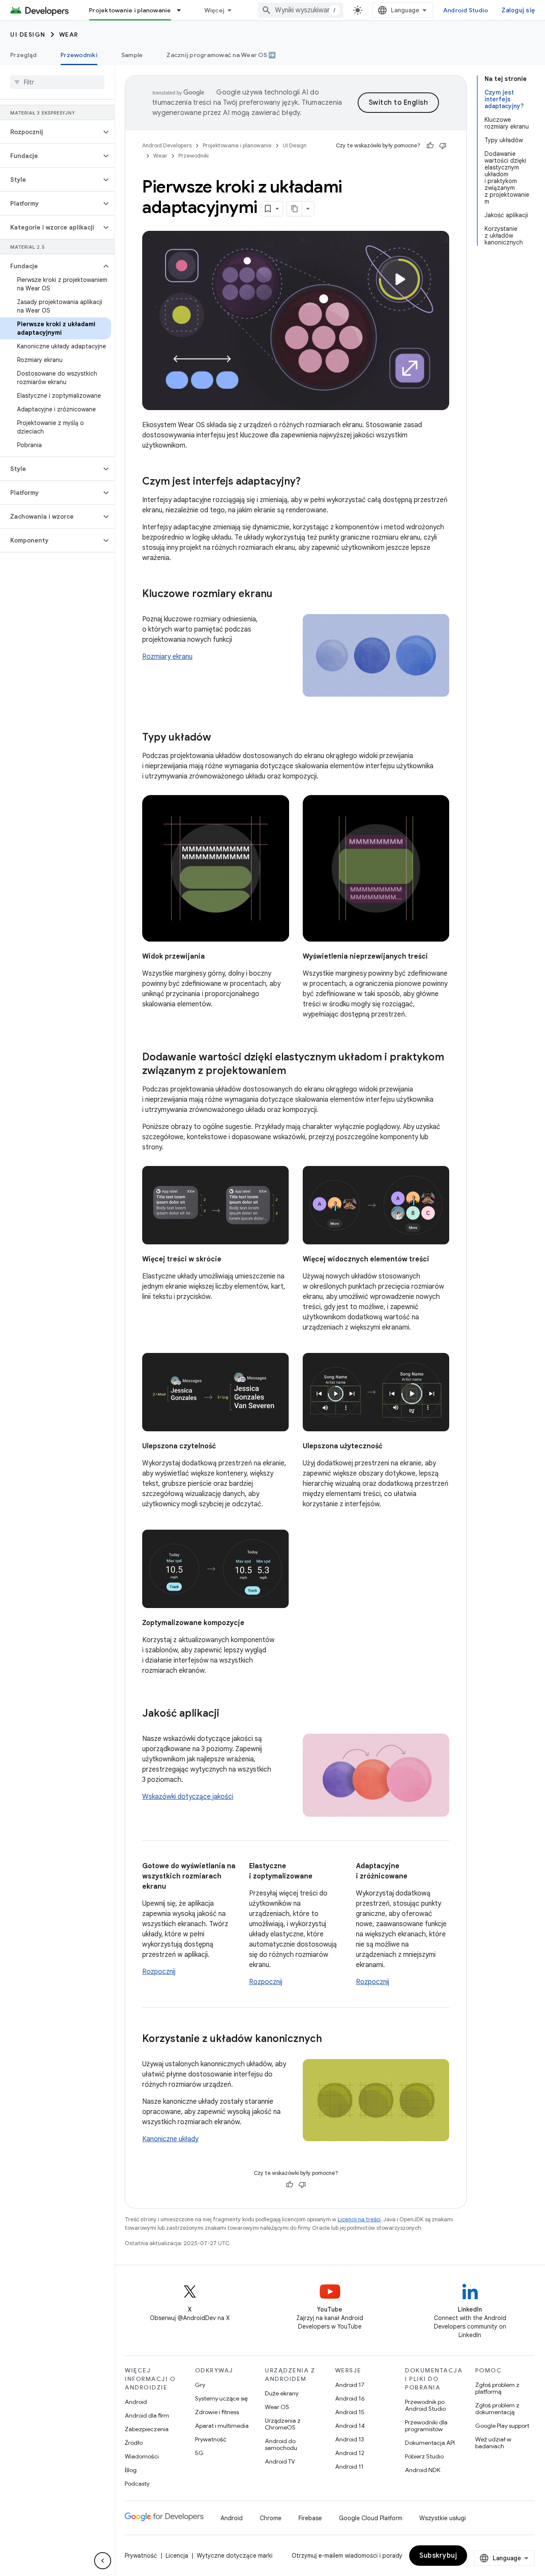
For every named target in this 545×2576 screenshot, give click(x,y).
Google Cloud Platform (371, 2518)
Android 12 (350, 2453)
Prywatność (211, 2439)
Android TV (280, 2461)
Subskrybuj (438, 2556)
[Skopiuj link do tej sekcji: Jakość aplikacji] (228, 1714)
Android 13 (350, 2439)
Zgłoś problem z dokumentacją (497, 2409)
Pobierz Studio (424, 2456)
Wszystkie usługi (443, 2518)
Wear (69, 34)
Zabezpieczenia (147, 2429)
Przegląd (23, 55)
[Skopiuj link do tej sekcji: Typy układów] (220, 738)
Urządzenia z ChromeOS (283, 2424)
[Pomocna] (430, 146)
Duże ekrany (282, 2393)
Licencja (177, 2556)
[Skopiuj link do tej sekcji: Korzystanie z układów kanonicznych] (330, 2039)
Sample (132, 55)
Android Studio (466, 10)
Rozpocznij (159, 1972)
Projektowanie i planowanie (130, 10)
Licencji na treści (359, 2219)
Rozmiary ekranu (167, 657)
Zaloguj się (518, 10)
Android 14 (350, 2426)
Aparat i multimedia (222, 2426)
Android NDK (423, 2470)
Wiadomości (142, 2456)
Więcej (215, 10)
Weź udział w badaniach (493, 2443)
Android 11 (349, 2467)
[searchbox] (57, 82)
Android (136, 2402)
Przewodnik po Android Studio (425, 2405)
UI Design (28, 34)
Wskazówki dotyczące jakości (188, 1797)
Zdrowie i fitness (217, 2412)
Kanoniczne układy (170, 2139)
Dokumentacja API (430, 2443)
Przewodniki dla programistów (426, 2426)
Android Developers (167, 145)
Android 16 (350, 2398)
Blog (131, 2470)
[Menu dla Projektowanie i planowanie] (183, 10)
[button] (50, 132)
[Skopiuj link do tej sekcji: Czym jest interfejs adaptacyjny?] (309, 482)
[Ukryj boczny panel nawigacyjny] (103, 2561)
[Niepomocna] (443, 146)
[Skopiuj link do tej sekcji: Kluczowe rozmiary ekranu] (281, 594)
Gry (200, 2385)
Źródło (134, 2443)
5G (199, 2453)
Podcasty (137, 2484)
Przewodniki (79, 55)
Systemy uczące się (221, 2398)
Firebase (310, 2518)
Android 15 (350, 2412)
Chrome (271, 2518)
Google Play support (502, 2426)
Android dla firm (147, 2415)
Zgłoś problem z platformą (497, 2388)
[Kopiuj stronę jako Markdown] (295, 209)
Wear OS (277, 2407)
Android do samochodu (281, 2444)
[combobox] (301, 10)
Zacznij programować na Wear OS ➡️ (221, 55)
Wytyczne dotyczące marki (235, 2556)
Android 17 (350, 2385)
